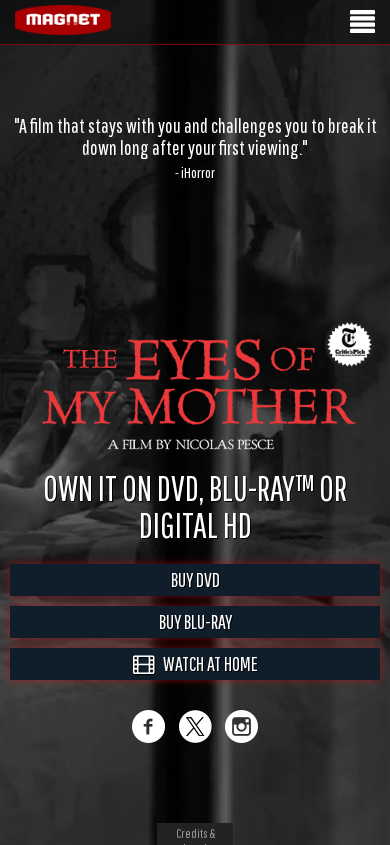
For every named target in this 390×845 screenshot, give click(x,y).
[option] (195, 148)
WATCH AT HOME (206, 684)
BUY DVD (195, 600)
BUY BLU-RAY (195, 642)
